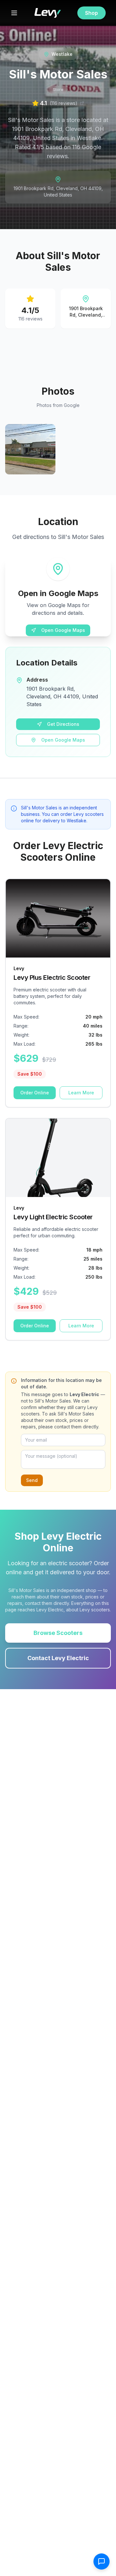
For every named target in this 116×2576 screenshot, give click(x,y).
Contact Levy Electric (58, 1658)
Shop (92, 13)
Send (32, 1480)
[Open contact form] (101, 2561)
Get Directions (63, 724)
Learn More (81, 1093)
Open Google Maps (63, 630)
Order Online (35, 1093)
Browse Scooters (58, 1633)
